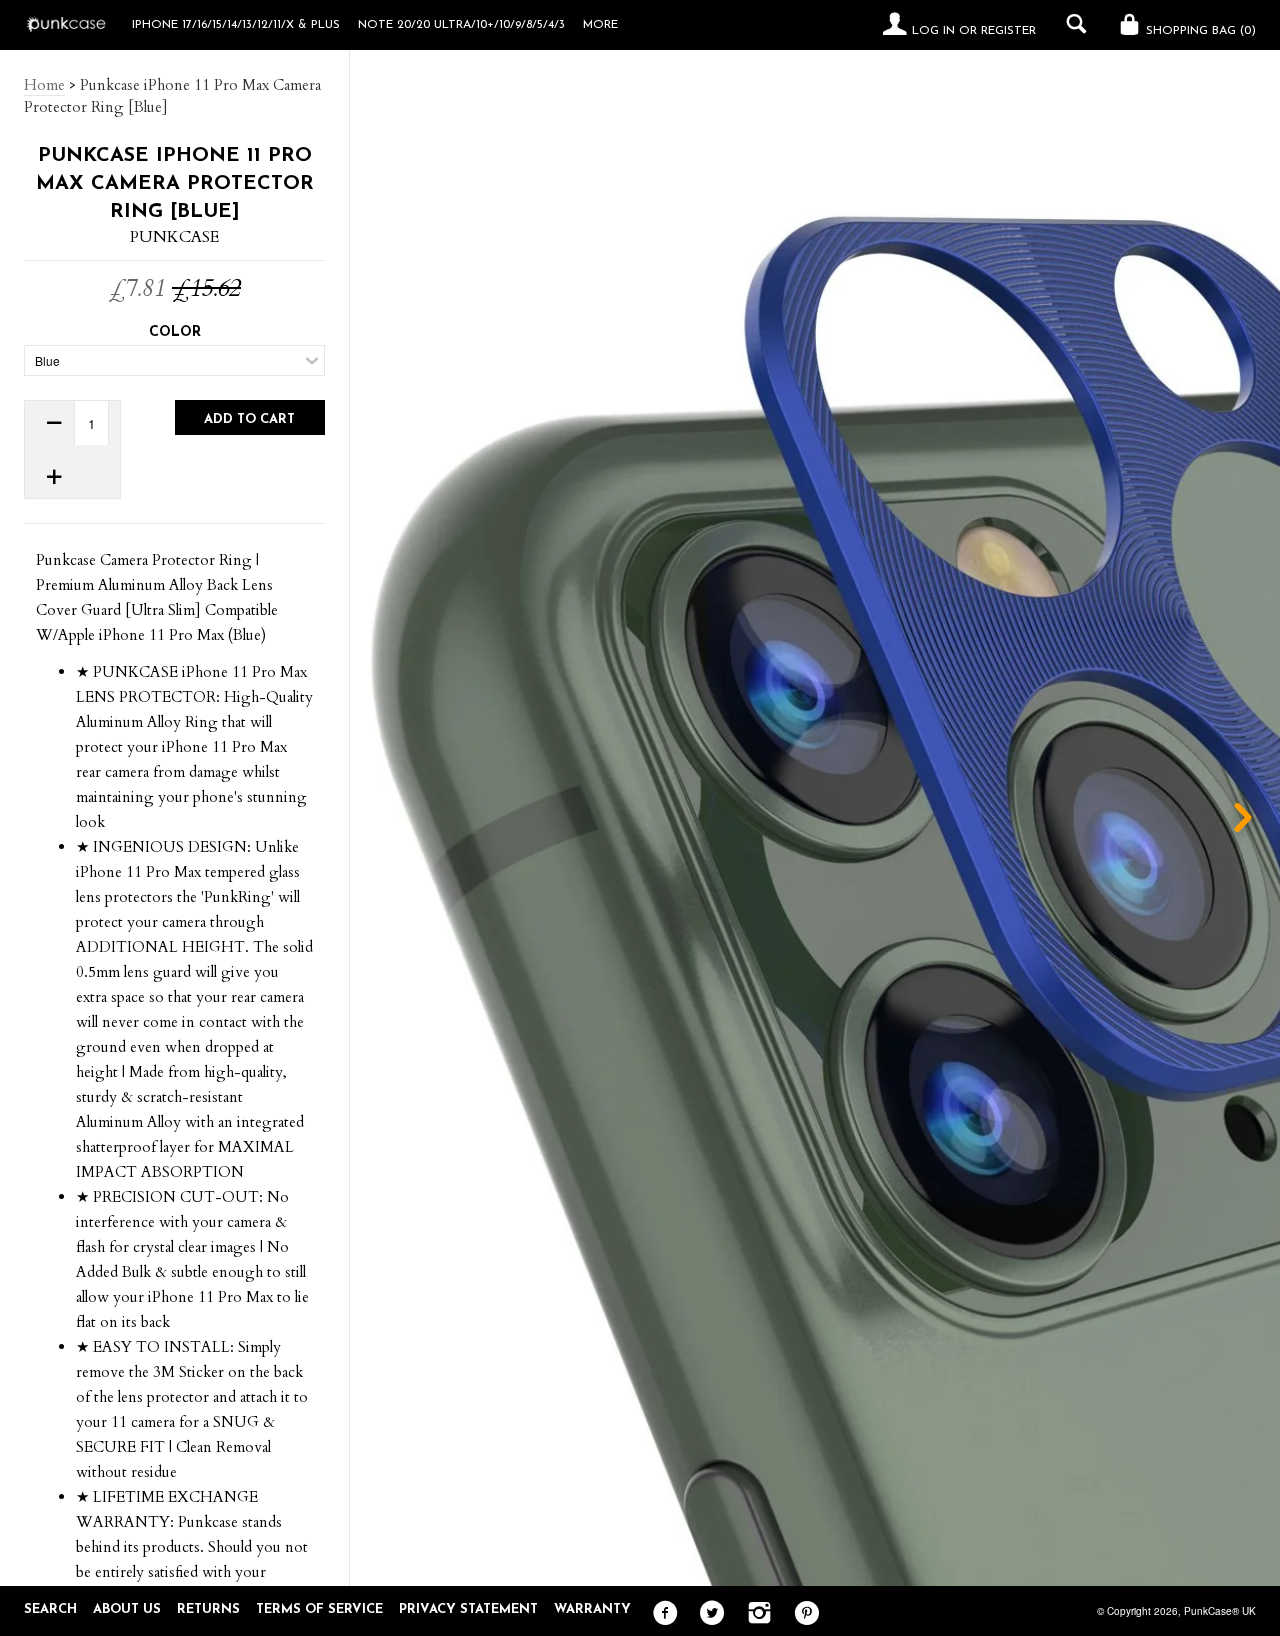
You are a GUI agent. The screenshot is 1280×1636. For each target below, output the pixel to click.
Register (1008, 31)
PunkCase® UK (1220, 1611)
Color (175, 332)
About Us (127, 1609)
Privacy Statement (468, 1609)
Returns (208, 1609)
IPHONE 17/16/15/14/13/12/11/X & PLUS (236, 25)
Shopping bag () (1199, 31)
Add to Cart (249, 419)
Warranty (592, 1609)
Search (50, 1609)
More (600, 25)
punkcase (174, 237)
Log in (933, 31)
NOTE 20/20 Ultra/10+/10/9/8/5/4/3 (461, 25)
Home (44, 85)
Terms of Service (319, 1609)
